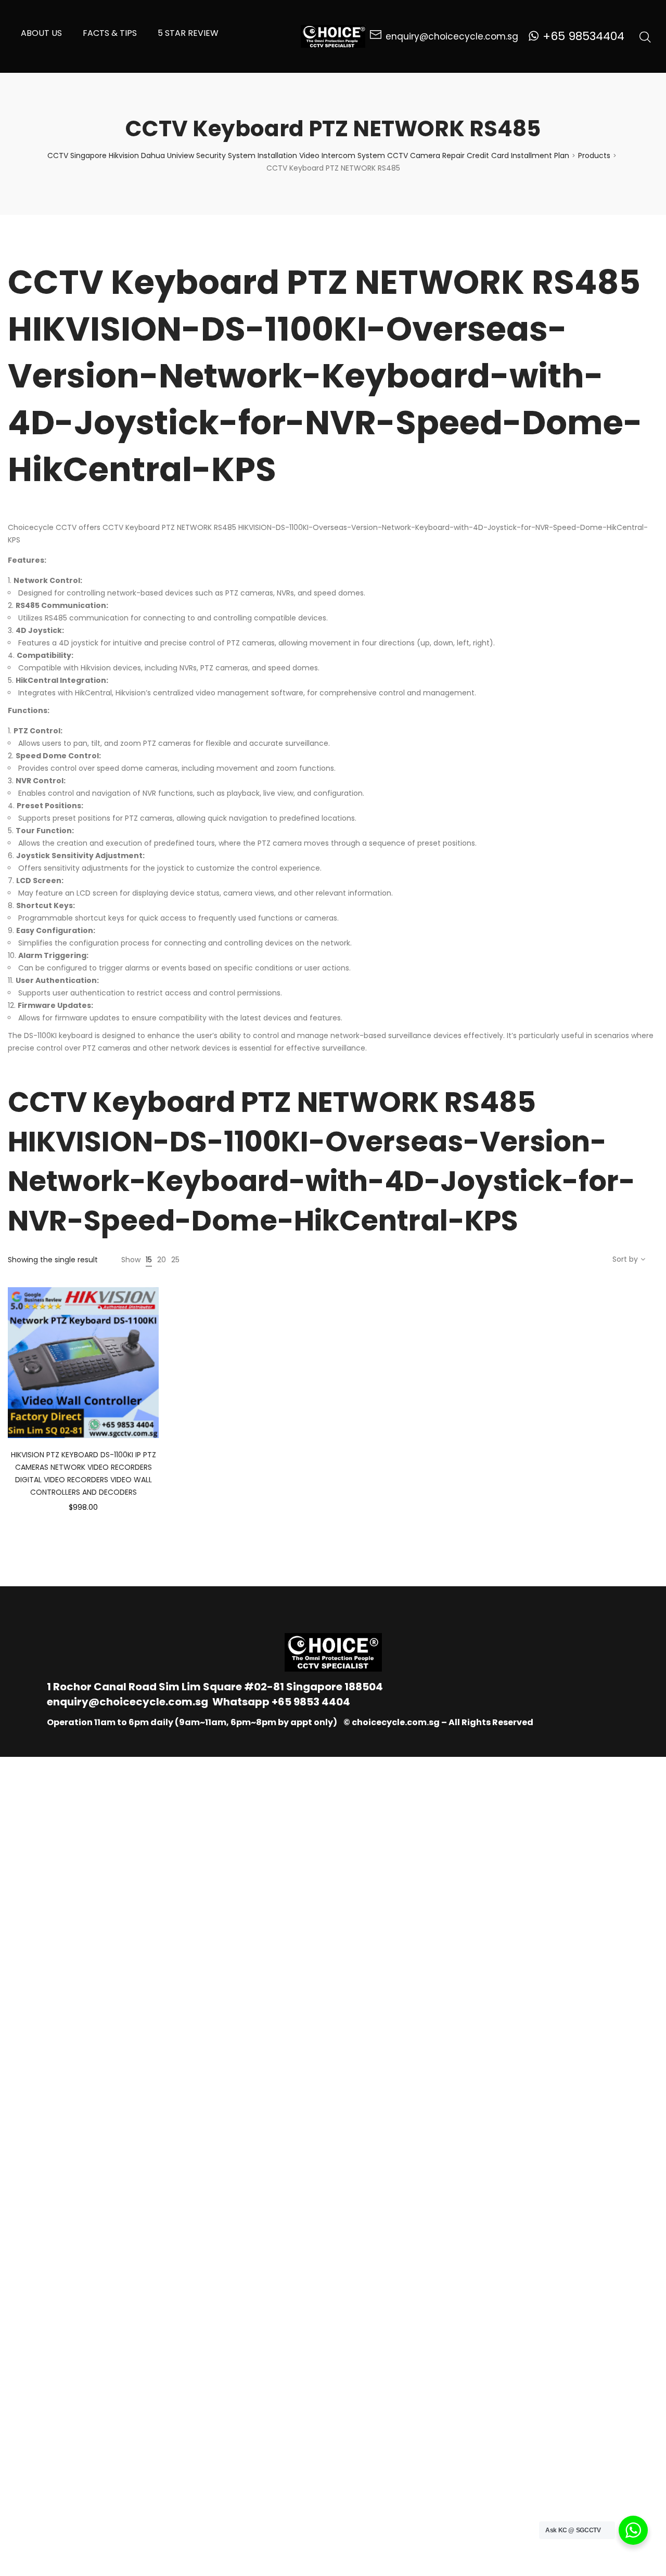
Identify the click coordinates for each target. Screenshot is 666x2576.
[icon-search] (645, 36)
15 (149, 1260)
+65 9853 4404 (311, 1702)
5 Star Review (188, 33)
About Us (41, 33)
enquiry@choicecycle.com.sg (127, 1702)
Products (594, 156)
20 (162, 1260)
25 (175, 1260)
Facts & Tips (110, 33)
